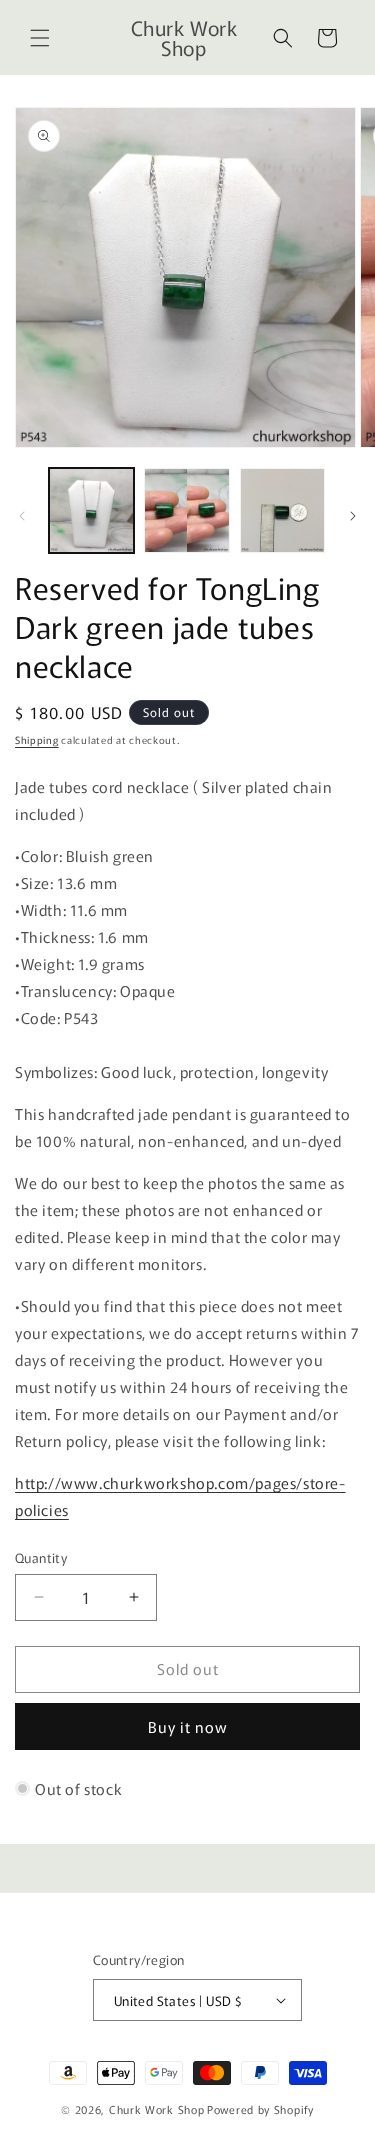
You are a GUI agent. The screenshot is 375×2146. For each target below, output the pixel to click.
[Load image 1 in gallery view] (91, 510)
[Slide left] (22, 516)
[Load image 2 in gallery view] (186, 510)
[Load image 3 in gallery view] (282, 510)
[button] (40, 38)
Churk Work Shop (157, 2109)
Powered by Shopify (260, 2109)
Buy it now (188, 1726)
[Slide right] (353, 516)
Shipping (37, 739)
